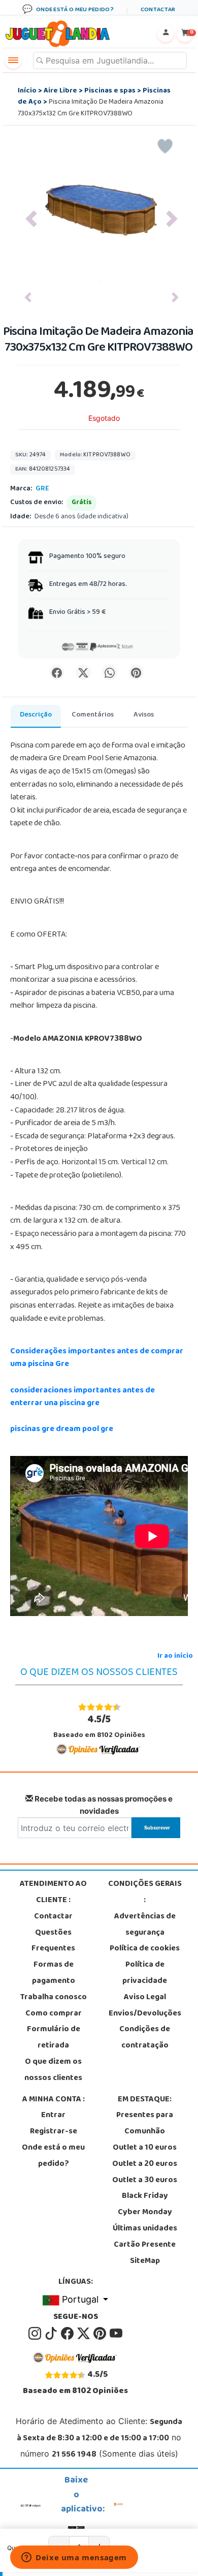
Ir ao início (175, 1656)
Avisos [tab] (144, 715)
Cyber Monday (145, 2213)
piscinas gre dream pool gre (62, 1430)
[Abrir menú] (13, 60)
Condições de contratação (145, 2038)
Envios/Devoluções (145, 2014)
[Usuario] (166, 34)
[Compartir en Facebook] (57, 672)
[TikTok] (52, 2334)
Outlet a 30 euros (145, 2181)
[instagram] (36, 2334)
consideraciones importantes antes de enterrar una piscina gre (82, 1398)
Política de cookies (145, 1949)
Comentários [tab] (93, 715)
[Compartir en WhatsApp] (110, 672)
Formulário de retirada (54, 2038)
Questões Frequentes (53, 1941)
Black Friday (145, 2196)
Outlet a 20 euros (145, 2164)
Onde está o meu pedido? (53, 2156)
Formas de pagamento (54, 1973)
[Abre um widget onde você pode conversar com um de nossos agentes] (74, 2558)
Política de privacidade (145, 1973)
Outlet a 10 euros (145, 2148)
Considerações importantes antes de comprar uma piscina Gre (97, 1358)
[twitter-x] (84, 2334)
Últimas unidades (145, 2229)
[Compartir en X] (83, 672)
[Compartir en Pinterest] (136, 672)
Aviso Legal (145, 1998)
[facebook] (68, 2334)
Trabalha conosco (54, 1998)
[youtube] (116, 2334)
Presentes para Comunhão (145, 2124)
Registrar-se (54, 2132)
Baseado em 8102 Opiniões (99, 1727)
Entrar (53, 2116)
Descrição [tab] (36, 715)
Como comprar (54, 2014)
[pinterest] (101, 2334)
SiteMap (145, 2261)
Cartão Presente (145, 2245)
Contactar (53, 1917)
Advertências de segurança (145, 1925)
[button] (31, 219)
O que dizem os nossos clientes (53, 2070)
